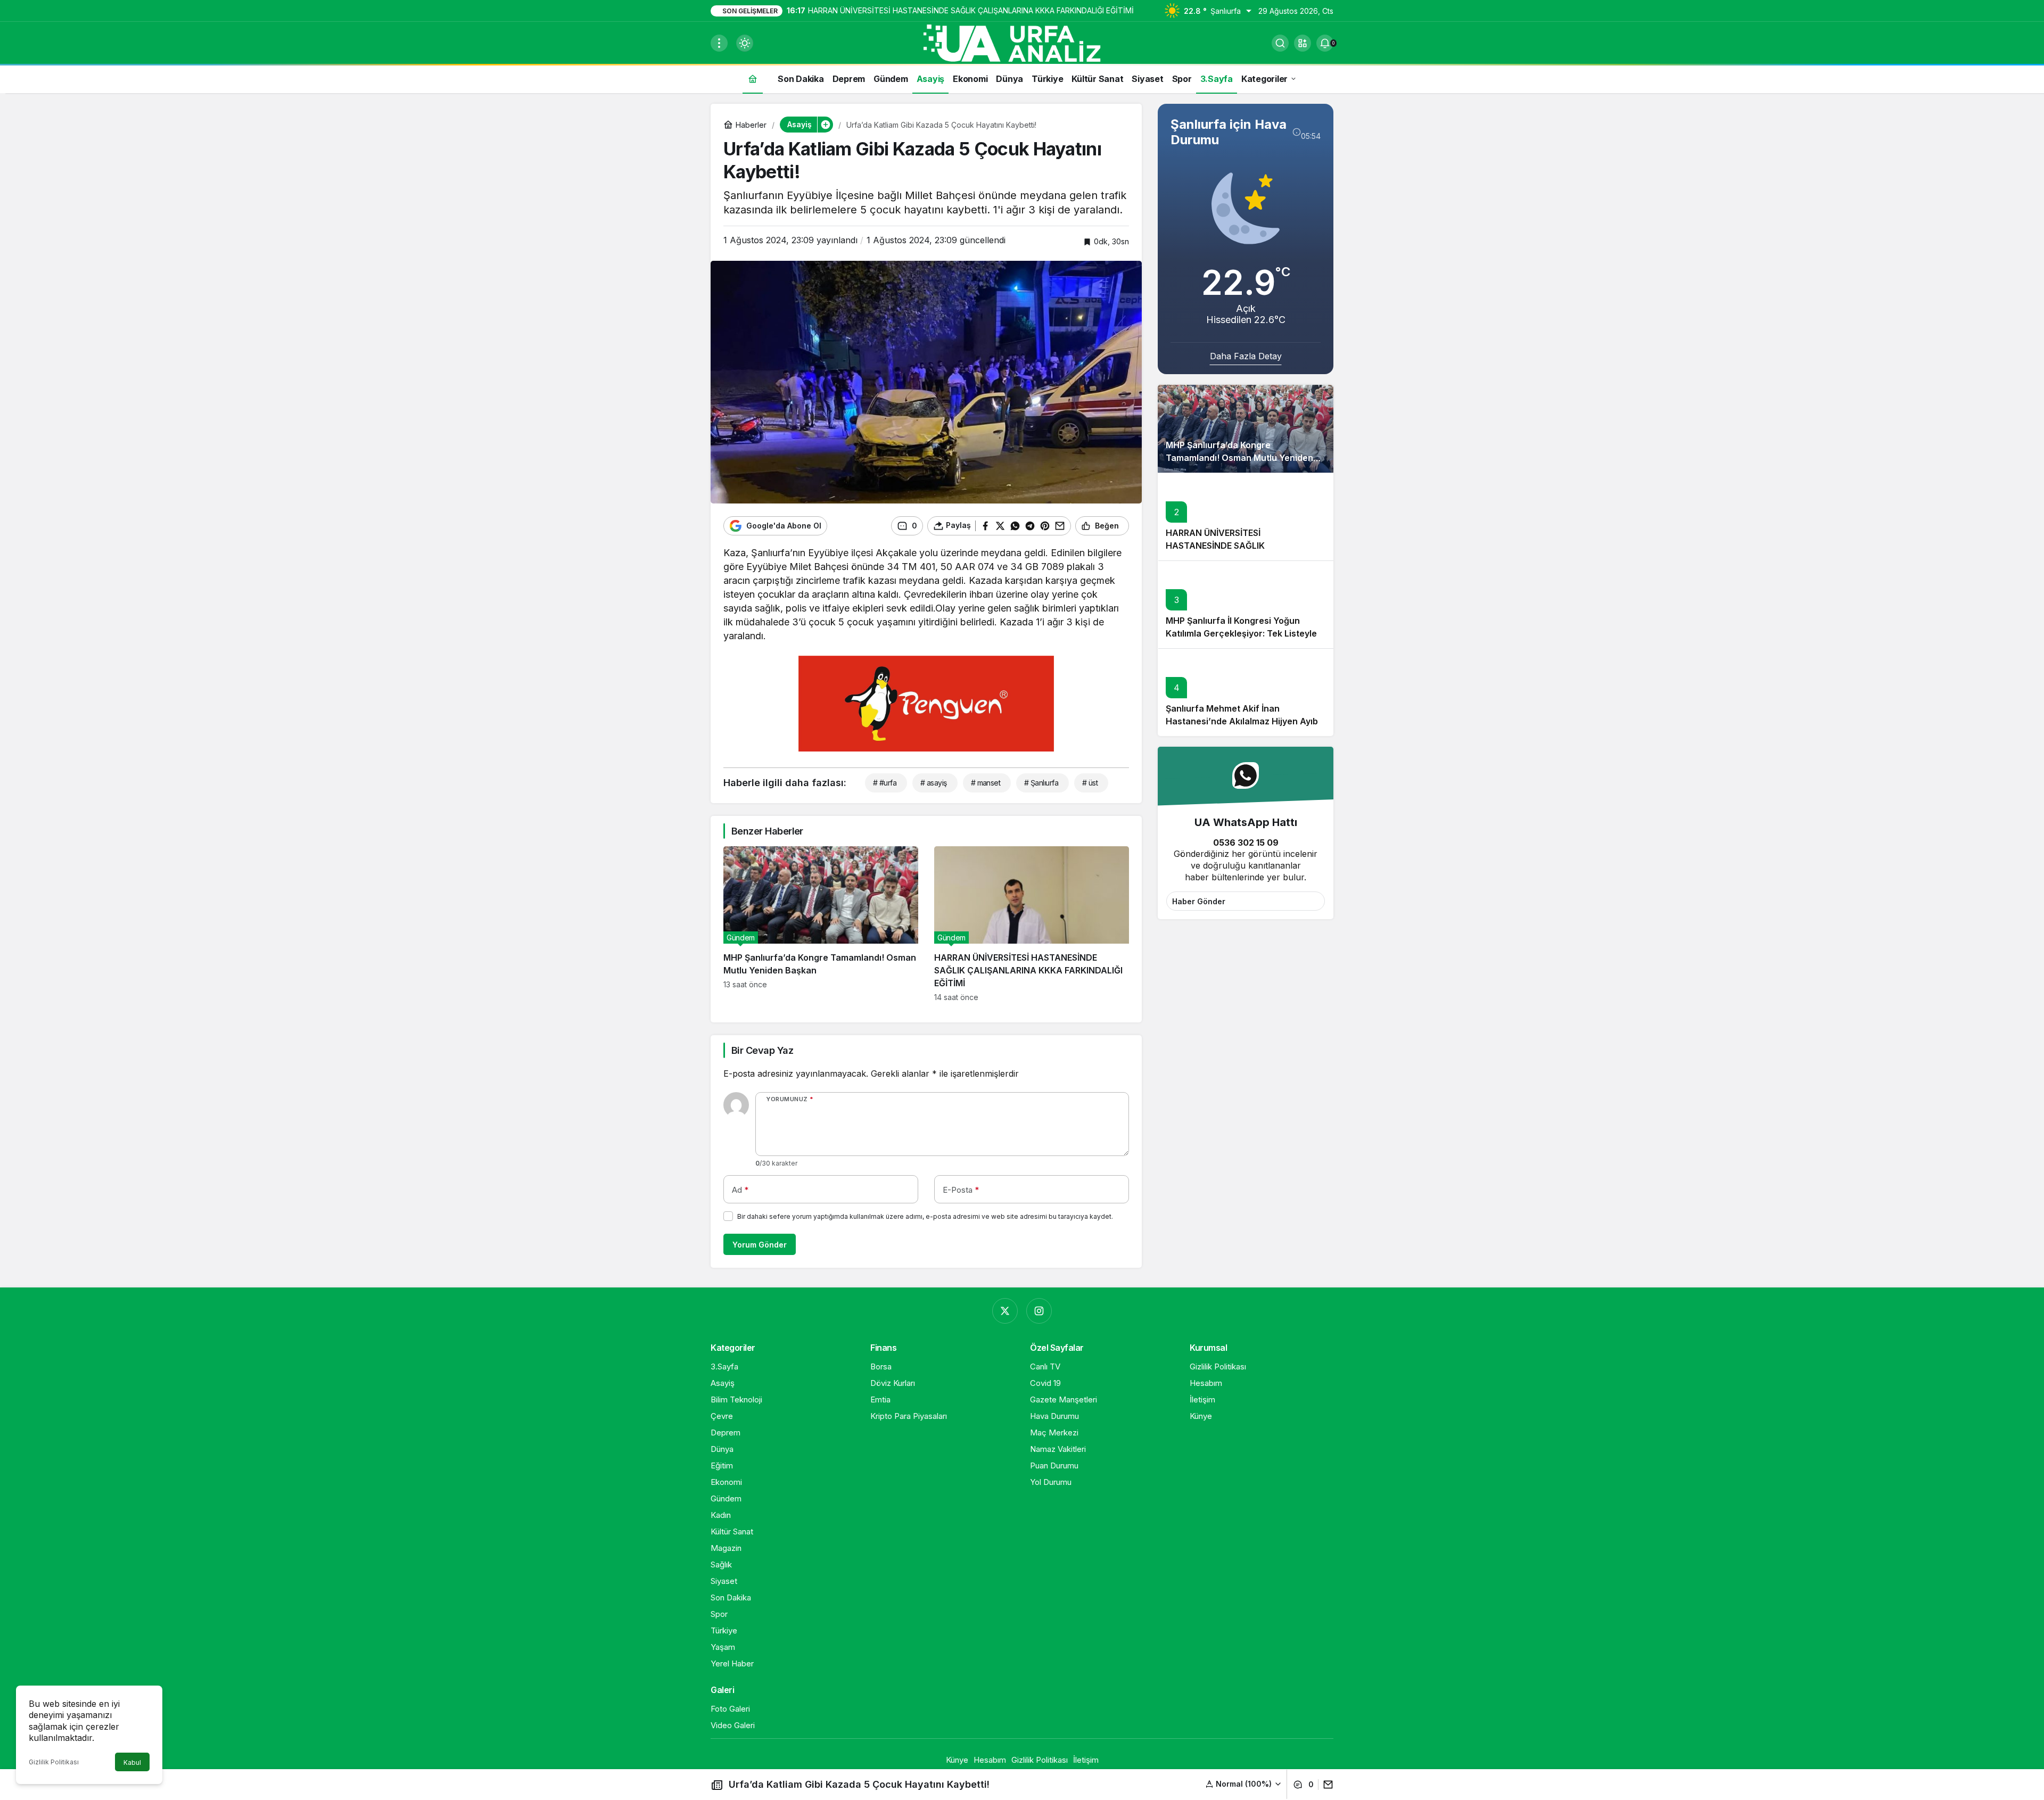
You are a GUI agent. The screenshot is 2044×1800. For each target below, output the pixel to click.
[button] (1303, 43)
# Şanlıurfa (1041, 783)
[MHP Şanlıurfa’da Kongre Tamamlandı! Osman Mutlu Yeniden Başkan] (821, 924)
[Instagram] (1039, 1311)
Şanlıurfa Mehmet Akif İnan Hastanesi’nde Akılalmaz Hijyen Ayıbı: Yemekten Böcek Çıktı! (1244, 722)
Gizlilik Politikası (54, 1762)
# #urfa (885, 783)
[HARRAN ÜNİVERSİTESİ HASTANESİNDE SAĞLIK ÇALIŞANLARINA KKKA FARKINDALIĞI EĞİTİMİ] (1032, 924)
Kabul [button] (132, 1762)
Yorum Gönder (760, 1245)
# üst (1090, 783)
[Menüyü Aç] (719, 43)
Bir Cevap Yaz (762, 1050)
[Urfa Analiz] (1022, 42)
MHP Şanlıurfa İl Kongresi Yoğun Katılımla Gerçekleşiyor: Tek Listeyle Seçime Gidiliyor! (1241, 634)
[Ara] (1280, 43)
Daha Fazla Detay (1246, 356)
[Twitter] (1005, 1311)
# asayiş (934, 783)
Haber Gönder (1199, 901)
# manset (986, 783)
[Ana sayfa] (753, 79)
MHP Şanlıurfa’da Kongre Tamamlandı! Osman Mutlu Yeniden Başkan (1239, 458)
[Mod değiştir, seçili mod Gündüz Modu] (745, 43)
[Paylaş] (1326, 1785)
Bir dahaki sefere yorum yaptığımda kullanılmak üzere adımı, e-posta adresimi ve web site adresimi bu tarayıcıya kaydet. (925, 1216)
